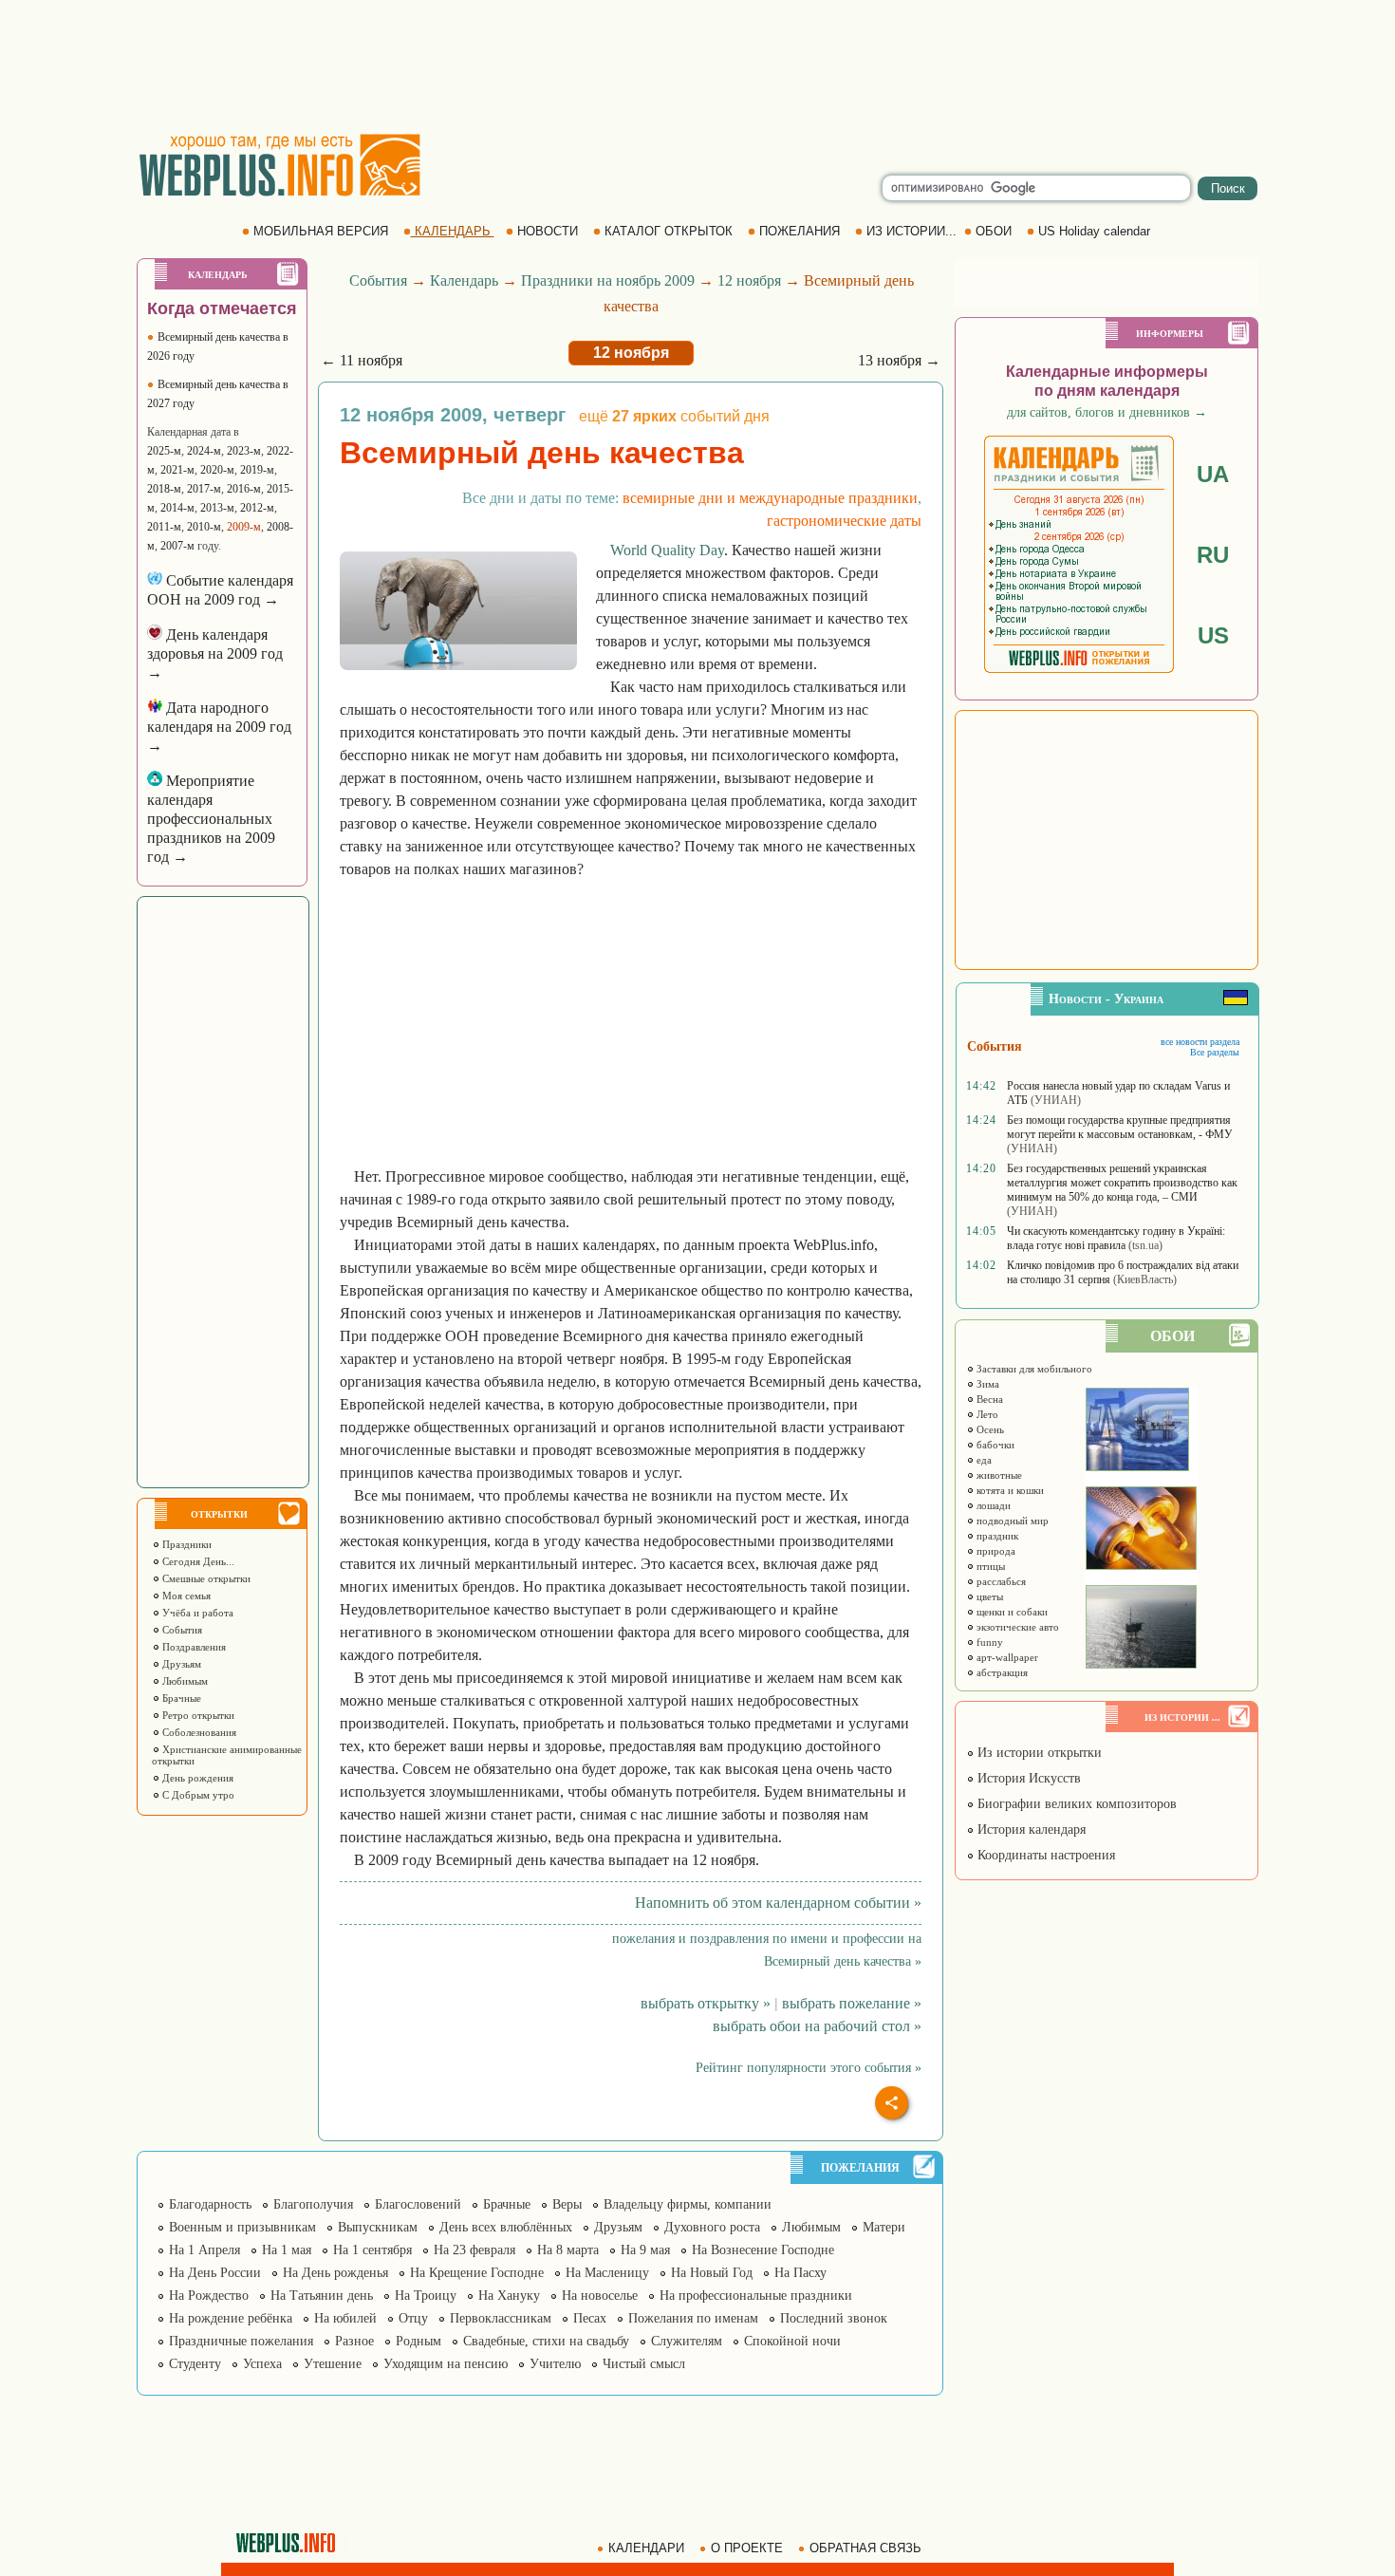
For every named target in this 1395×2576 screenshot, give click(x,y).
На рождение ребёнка (231, 2318)
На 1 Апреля (205, 2250)
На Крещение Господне (477, 2273)
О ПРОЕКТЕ (747, 2548)
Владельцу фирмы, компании (688, 2204)
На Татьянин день (322, 2296)
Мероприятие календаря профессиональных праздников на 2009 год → (211, 819)
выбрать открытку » (706, 2003)
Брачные (180, 1698)
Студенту (195, 2364)
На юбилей (345, 2318)
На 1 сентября (372, 2250)
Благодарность (210, 2204)
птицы (989, 1566)
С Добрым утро (197, 1795)
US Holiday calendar (1094, 231)
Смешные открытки (205, 1578)
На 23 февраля (474, 2250)
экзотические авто (1016, 1627)
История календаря (1030, 1829)
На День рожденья (335, 2273)
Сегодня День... (197, 1561)
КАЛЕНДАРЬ (453, 231)
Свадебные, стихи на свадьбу (546, 2341)
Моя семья (185, 1596)
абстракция (1001, 1672)
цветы (988, 1596)
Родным (418, 2341)
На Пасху (800, 2273)
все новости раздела (1200, 1042)
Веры (567, 2204)
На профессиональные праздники (756, 2296)
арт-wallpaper (1006, 1657)
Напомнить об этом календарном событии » (778, 1903)
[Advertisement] (697, 66)
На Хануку (509, 2296)
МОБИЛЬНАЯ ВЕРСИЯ (321, 231)
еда (983, 1460)
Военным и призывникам (242, 2227)
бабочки (994, 1445)
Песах (590, 2318)
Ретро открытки (197, 1715)
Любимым (184, 1681)
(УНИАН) (1056, 1100)
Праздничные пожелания (241, 2341)
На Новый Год (712, 2273)
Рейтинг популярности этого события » (809, 2068)
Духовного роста (712, 2227)
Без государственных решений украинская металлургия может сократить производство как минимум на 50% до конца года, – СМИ (1122, 1183)
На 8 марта (568, 2250)
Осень (989, 1429)
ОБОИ (994, 231)
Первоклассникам (501, 2318)
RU (1213, 555)
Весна (988, 1399)
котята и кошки (1009, 1490)
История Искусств (1027, 1778)
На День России (215, 2273)
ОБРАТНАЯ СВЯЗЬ (865, 2548)
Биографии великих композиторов (1075, 1804)
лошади (992, 1505)
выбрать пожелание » (852, 2003)
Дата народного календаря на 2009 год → (219, 727)
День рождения (196, 1778)
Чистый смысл (644, 2364)
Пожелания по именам (693, 2318)
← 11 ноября (362, 360)
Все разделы (1215, 1052)
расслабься (1000, 1581)
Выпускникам (378, 2227)
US (1213, 635)
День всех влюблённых (506, 2227)
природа (995, 1551)
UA (1213, 474)
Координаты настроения (1044, 1855)
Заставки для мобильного (1033, 1369)
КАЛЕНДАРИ (646, 2548)
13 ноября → (899, 360)
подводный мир (1011, 1521)
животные (998, 1475)
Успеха (262, 2364)
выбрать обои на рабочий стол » (817, 2026)
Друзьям (180, 1664)
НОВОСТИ (548, 231)
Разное (354, 2341)
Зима (986, 1384)
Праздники (186, 1544)
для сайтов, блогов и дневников (1107, 412)
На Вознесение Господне (763, 2250)
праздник (996, 1536)
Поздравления (193, 1647)
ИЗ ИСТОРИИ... (911, 231)
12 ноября (749, 280)
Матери (884, 2227)
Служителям (687, 2341)
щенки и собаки (1011, 1612)
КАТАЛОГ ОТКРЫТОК (669, 231)
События (181, 1630)
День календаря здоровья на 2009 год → (215, 653)
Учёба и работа (196, 1613)
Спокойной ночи (792, 2341)
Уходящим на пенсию (446, 2364)
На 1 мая (287, 2250)
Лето (986, 1414)
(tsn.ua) (1145, 1245)
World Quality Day (667, 550)
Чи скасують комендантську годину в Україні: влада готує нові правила (1116, 1238)
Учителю (555, 2364)
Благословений (418, 2204)
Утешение (333, 2364)
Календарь (464, 280)
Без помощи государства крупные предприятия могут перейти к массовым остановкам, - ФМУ (1120, 1127)
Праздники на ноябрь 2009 (608, 280)
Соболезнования (198, 1732)
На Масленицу (607, 2273)
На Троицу (426, 2296)
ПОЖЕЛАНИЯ (800, 231)
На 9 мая (645, 2250)
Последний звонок (834, 2318)
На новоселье (600, 2296)
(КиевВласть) (1145, 1279)
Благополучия (313, 2204)
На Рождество (209, 2296)
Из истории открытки (1038, 1753)
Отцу (413, 2318)
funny (988, 1642)
